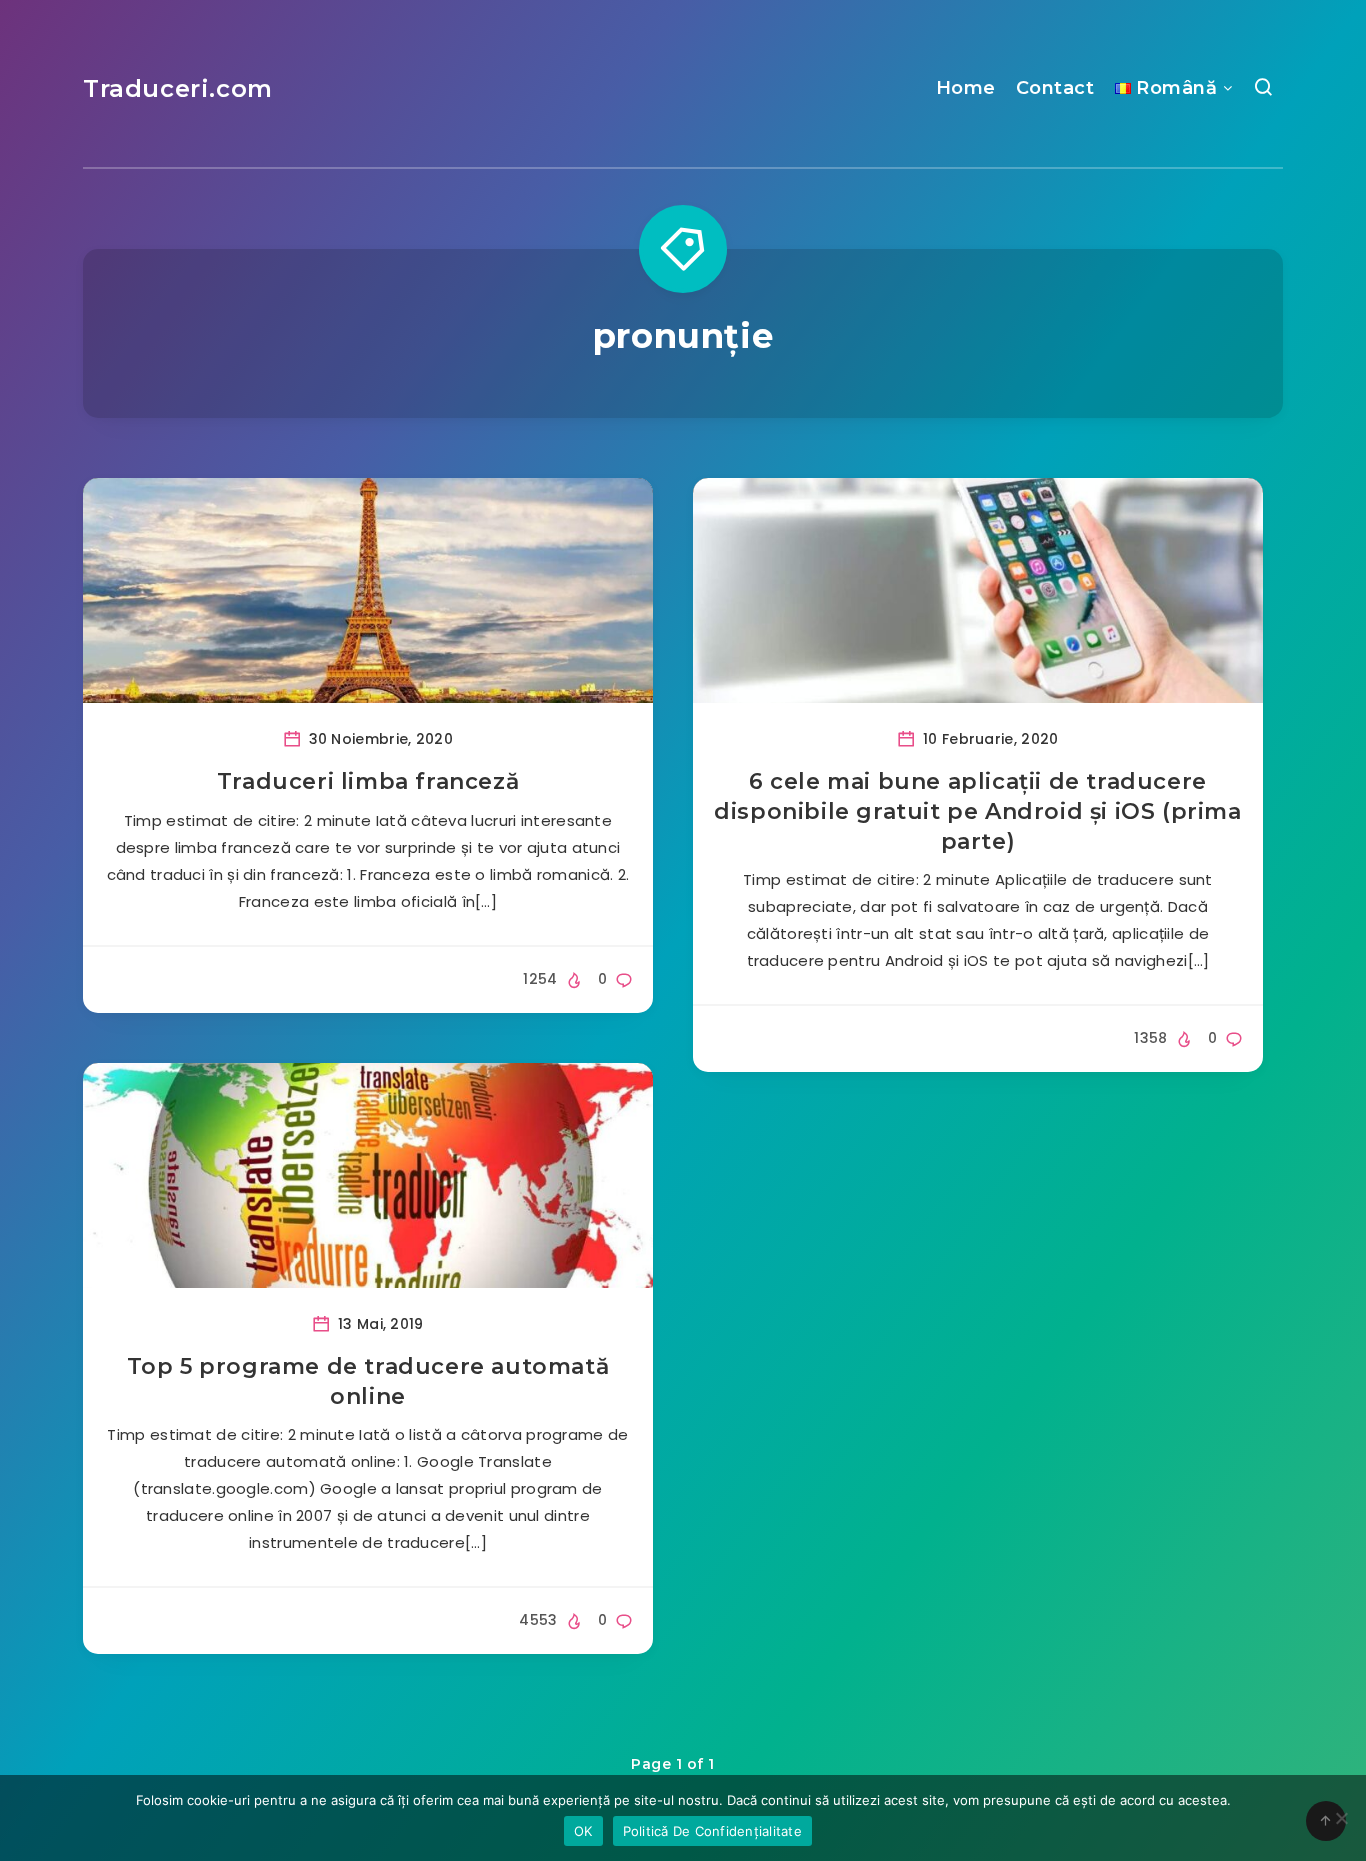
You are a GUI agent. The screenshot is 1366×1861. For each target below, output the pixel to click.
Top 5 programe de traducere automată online (368, 1381)
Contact (1055, 88)
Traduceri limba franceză (368, 781)
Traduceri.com (178, 88)
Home (966, 88)
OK (583, 1831)
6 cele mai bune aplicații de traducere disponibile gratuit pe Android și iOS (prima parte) (977, 811)
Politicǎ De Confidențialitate (712, 1831)
